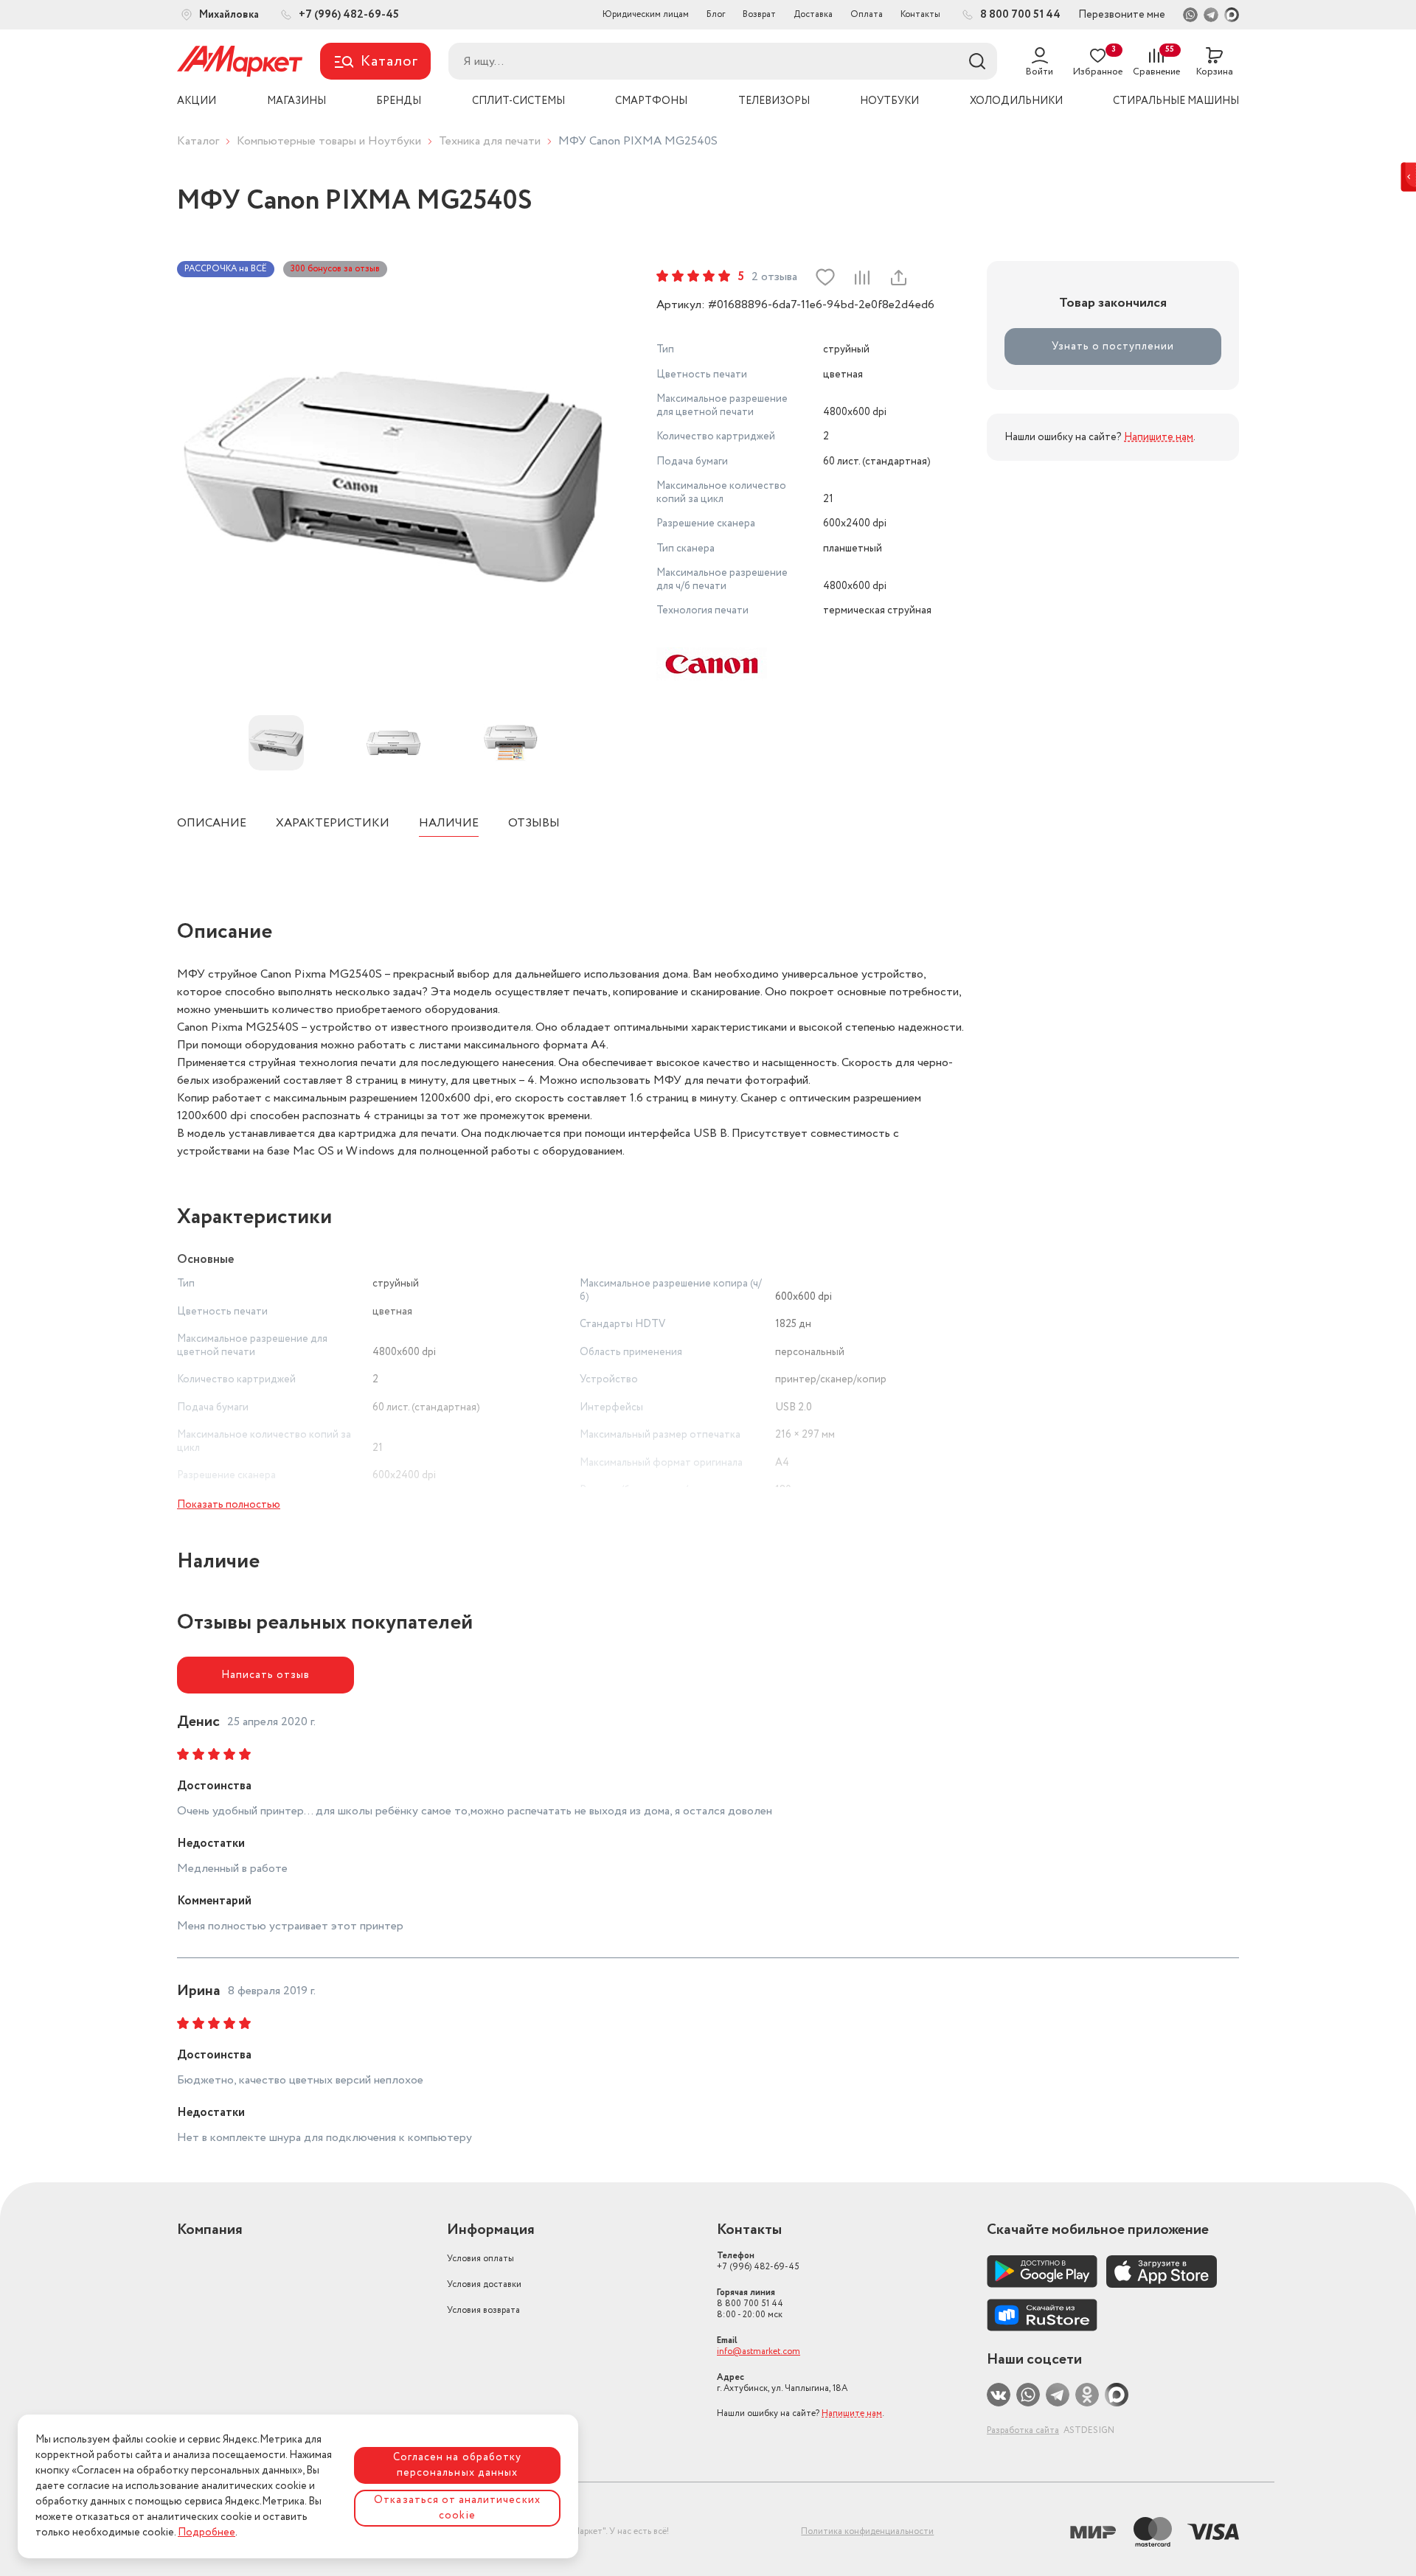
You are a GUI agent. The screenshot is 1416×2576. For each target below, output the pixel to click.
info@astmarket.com (759, 2352)
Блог (716, 14)
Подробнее (206, 2533)
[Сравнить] (861, 277)
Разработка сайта (1023, 2430)
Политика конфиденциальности (867, 2531)
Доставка (813, 14)
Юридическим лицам (646, 14)
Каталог (198, 141)
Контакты (920, 14)
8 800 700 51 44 (750, 2304)
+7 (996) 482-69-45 (758, 2261)
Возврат (759, 14)
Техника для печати (490, 141)
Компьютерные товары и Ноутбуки (329, 141)
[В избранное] (825, 277)
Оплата (867, 14)
